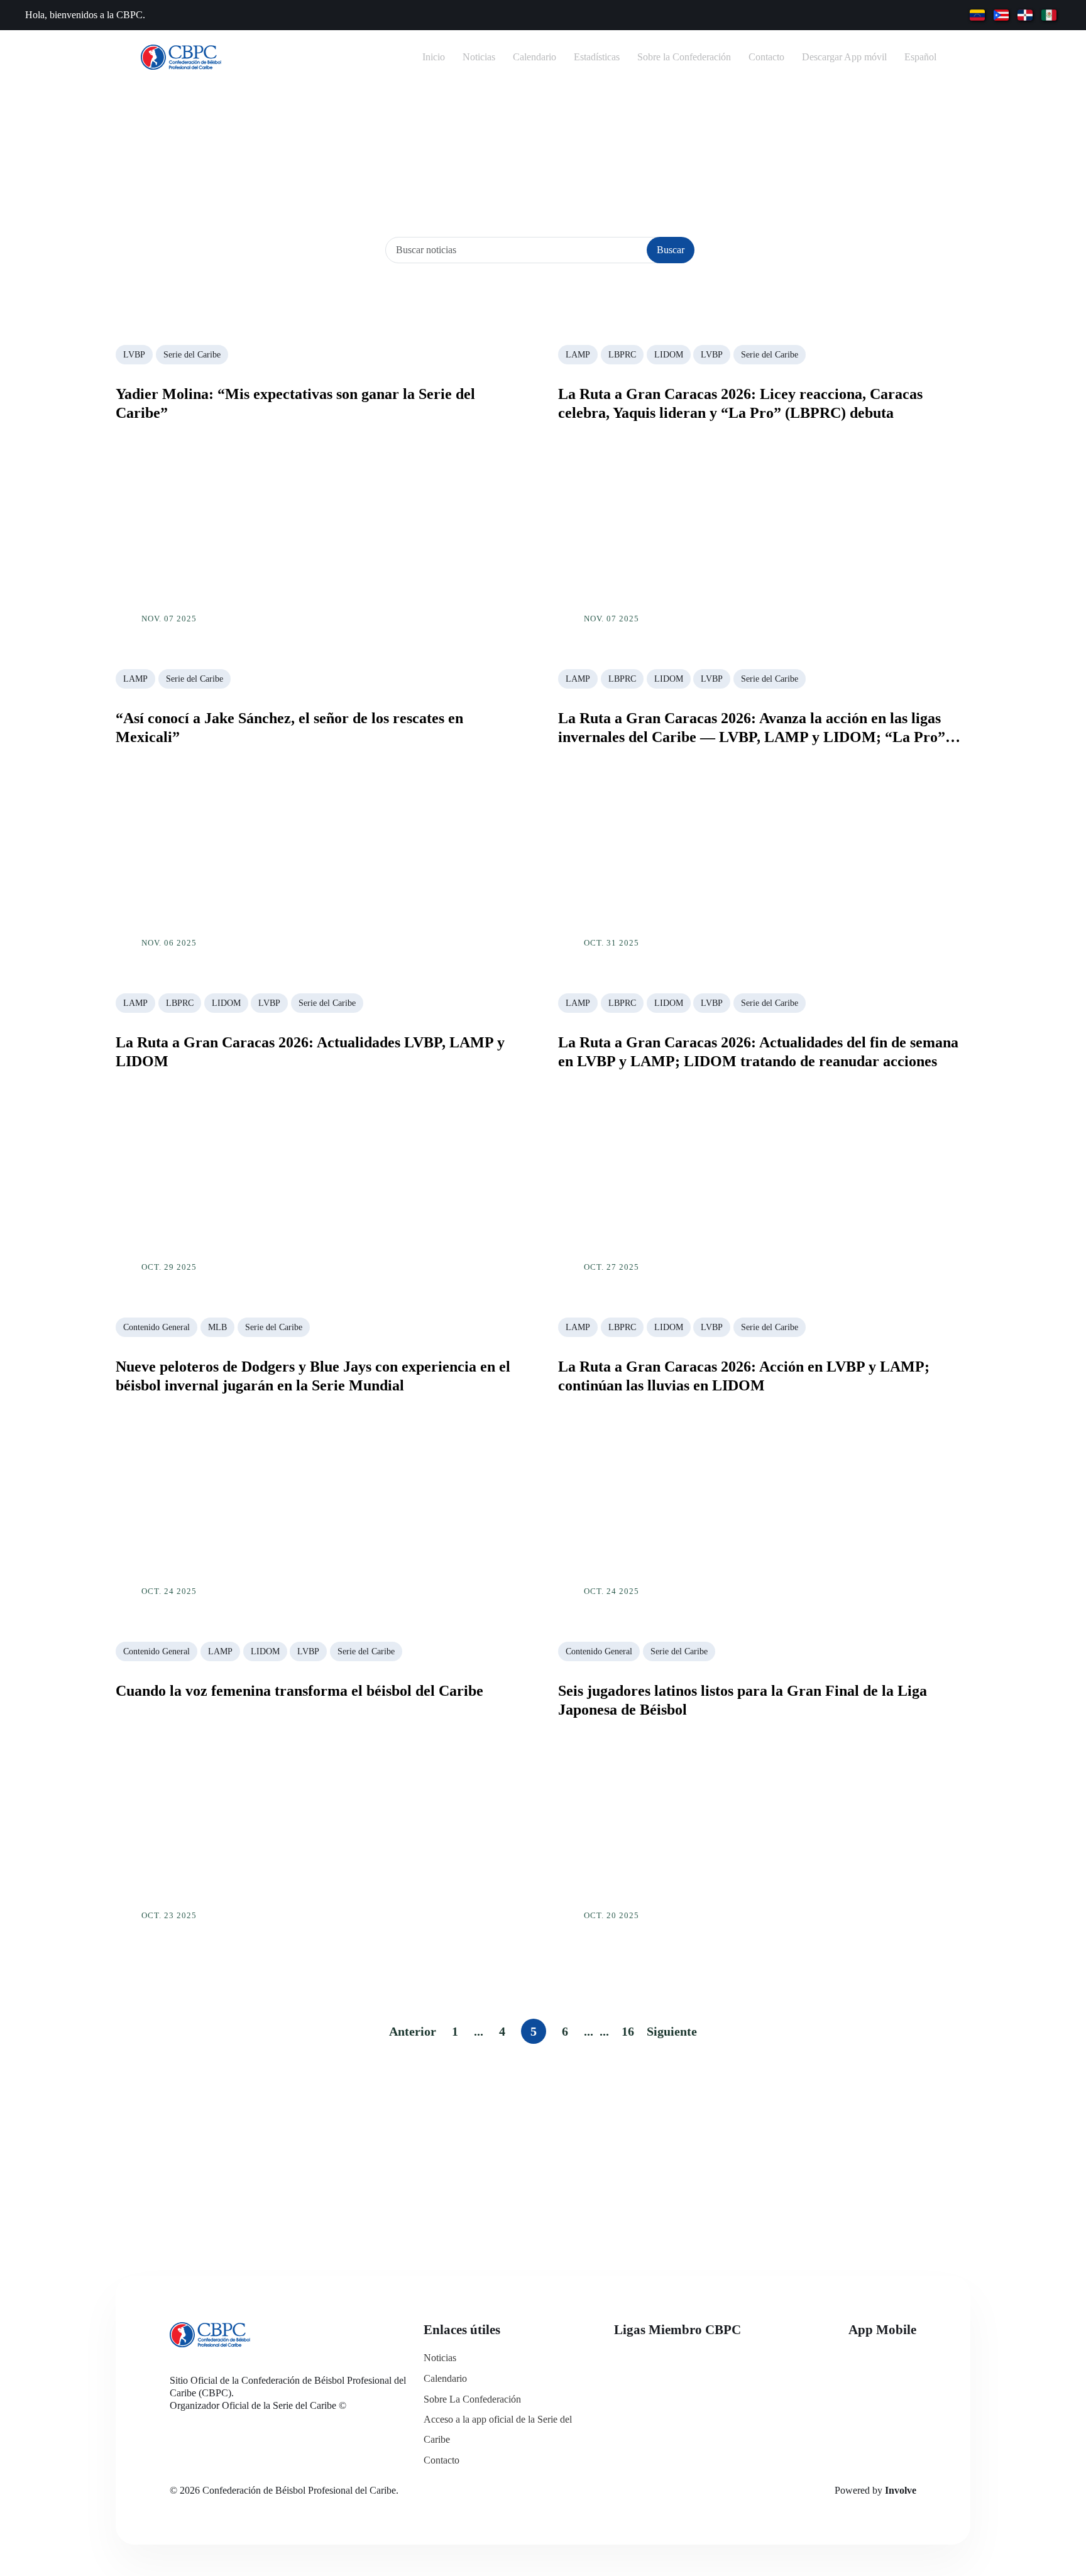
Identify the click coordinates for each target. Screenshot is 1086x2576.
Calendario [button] (535, 57)
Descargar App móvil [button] (844, 57)
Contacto (442, 2460)
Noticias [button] (479, 57)
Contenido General (156, 1327)
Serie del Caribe (192, 355)
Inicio (517, 166)
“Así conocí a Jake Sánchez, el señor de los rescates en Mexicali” (289, 728)
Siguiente (672, 2031)
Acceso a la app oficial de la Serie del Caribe (498, 2429)
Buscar (671, 250)
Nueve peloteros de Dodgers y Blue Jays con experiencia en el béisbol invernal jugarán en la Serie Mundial (313, 1376)
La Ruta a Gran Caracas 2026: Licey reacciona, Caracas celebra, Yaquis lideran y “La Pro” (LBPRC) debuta (740, 403)
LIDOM (669, 355)
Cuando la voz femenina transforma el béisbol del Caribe (299, 1691)
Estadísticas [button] (597, 57)
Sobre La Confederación (472, 2399)
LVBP (134, 355)
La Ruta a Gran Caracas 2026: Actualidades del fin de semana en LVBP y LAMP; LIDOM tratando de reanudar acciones (758, 1052)
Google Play (879, 2395)
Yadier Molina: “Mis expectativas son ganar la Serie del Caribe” (295, 403)
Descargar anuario (543, 2158)
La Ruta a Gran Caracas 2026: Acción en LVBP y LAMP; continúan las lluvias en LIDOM (744, 1376)
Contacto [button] (766, 57)
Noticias (440, 2358)
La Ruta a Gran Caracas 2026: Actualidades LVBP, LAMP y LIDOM (310, 1052)
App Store (879, 2360)
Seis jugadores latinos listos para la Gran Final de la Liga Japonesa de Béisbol (743, 1700)
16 (628, 2031)
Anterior (413, 2031)
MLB (217, 1327)
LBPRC (622, 355)
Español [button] (920, 57)
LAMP (578, 355)
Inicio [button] (434, 57)
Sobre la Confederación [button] (684, 57)
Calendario (445, 2378)
